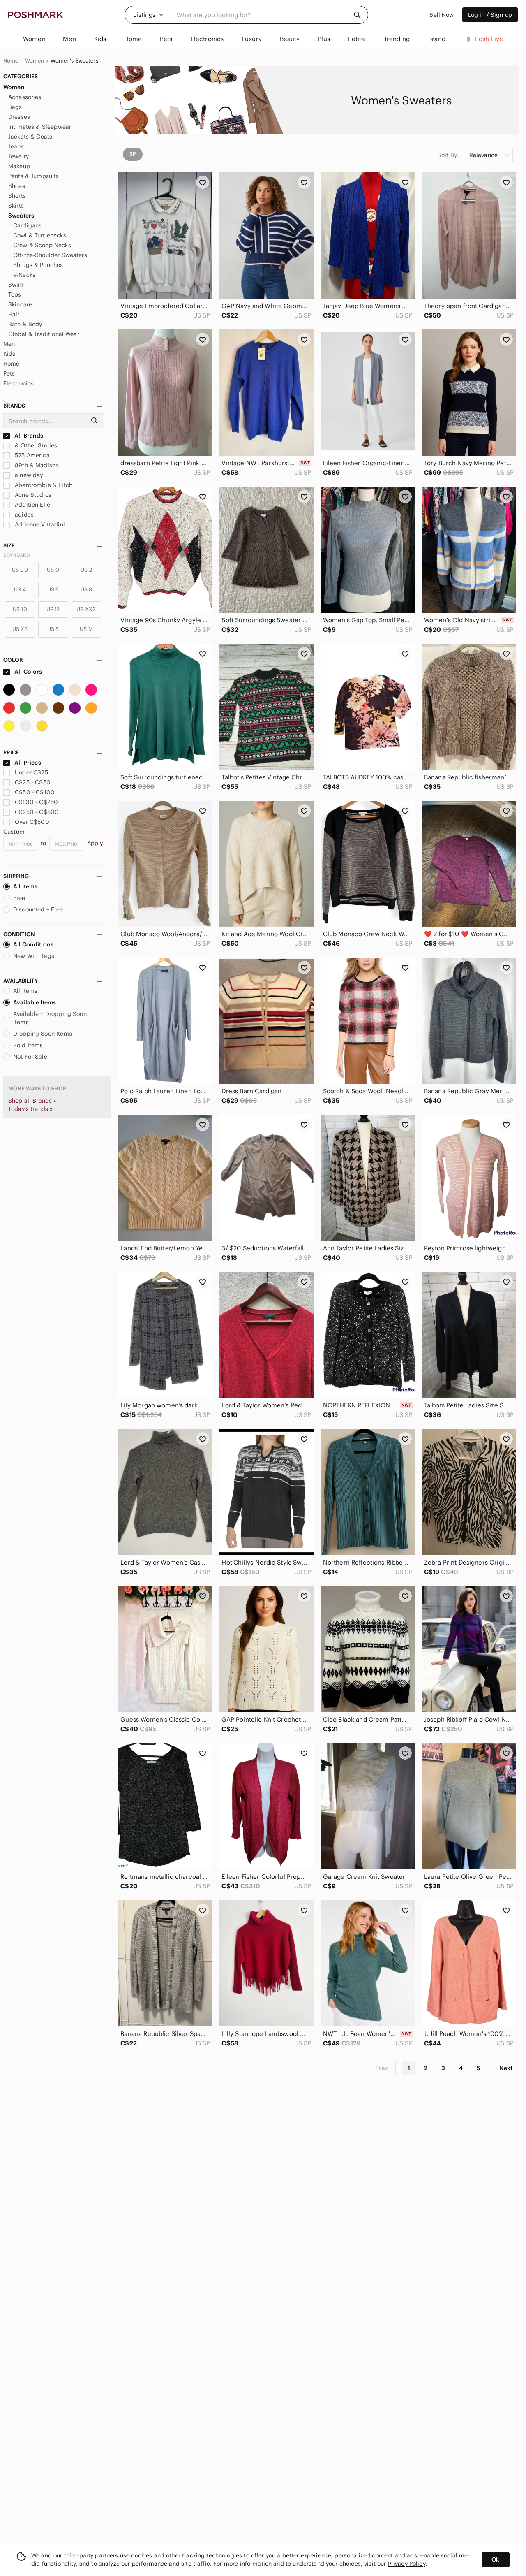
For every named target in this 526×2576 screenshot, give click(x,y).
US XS (20, 629)
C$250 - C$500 (37, 812)
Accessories (25, 97)
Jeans (16, 146)
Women (35, 61)
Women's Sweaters (74, 61)
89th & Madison (36, 465)
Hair (14, 314)
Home (11, 61)
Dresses (19, 117)
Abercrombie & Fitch (43, 485)
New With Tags (34, 956)
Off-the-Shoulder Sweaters (50, 255)
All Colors (28, 672)
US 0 (53, 570)
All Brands (28, 436)
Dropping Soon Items (43, 1034)
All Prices (28, 763)
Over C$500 (32, 822)
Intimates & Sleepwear (40, 127)
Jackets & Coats (30, 137)
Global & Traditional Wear (44, 334)
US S (53, 629)
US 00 (20, 570)
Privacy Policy (407, 2564)
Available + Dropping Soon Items (50, 1018)
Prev (382, 2068)
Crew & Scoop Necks (42, 245)
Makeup (19, 166)
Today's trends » (30, 1109)
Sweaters (21, 216)
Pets (9, 373)
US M (86, 629)
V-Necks (24, 275)
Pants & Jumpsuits (34, 176)
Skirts (16, 206)
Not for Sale (30, 1057)
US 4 (20, 590)
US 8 (87, 590)
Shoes (17, 186)
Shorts (17, 196)
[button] (148, 15)
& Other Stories (35, 445)
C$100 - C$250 (36, 802)
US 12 (53, 609)
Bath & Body (25, 324)
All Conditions (33, 944)
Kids (9, 354)
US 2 (86, 570)
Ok (495, 2560)
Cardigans (27, 225)
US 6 (53, 590)
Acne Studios (32, 495)
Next (506, 2068)
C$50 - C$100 (35, 792)
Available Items (35, 1002)
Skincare (20, 304)
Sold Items (28, 1045)
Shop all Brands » (32, 1101)
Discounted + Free (38, 909)
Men (9, 344)
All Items (25, 886)
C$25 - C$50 (33, 782)
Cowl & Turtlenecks (40, 235)
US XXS (86, 609)
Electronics (19, 383)
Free (19, 898)
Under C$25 (31, 772)
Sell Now (442, 15)
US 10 (20, 609)
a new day (28, 475)
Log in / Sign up (490, 15)
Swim (16, 285)
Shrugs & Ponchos (38, 265)
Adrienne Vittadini (39, 524)
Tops (15, 294)
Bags (15, 107)
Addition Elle (32, 505)
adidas (23, 515)
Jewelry (18, 156)
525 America (31, 455)
